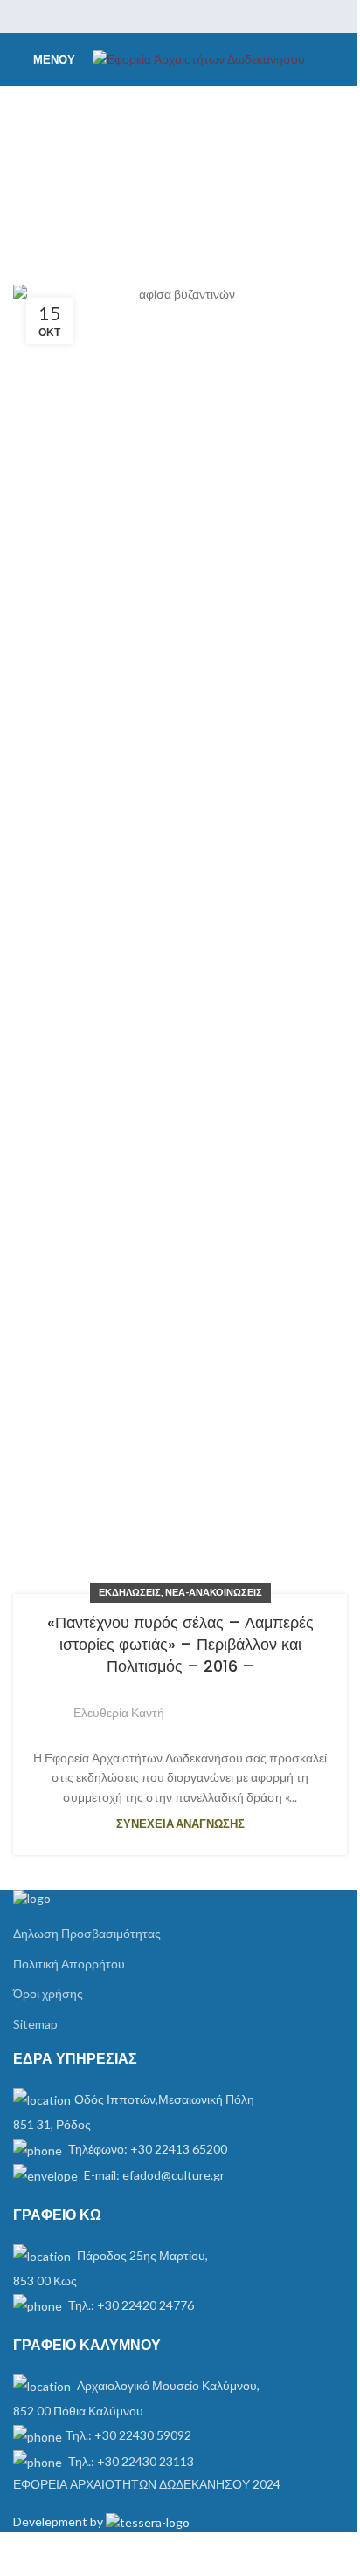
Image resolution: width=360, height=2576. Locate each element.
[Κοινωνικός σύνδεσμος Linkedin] (202, 17)
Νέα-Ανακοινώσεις (214, 1592)
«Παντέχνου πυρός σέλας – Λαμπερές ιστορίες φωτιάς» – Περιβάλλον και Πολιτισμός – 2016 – (180, 1644)
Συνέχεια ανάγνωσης (180, 1824)
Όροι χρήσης (48, 1993)
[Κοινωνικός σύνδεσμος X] (158, 17)
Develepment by (59, 2521)
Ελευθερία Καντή (119, 1712)
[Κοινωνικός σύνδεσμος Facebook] (136, 17)
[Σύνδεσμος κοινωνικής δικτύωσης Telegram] (224, 17)
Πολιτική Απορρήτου (69, 1964)
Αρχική (48, 186)
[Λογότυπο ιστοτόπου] (199, 58)
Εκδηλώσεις (130, 1592)
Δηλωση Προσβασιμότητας (87, 1933)
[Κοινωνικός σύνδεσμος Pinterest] (180, 17)
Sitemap (35, 2024)
